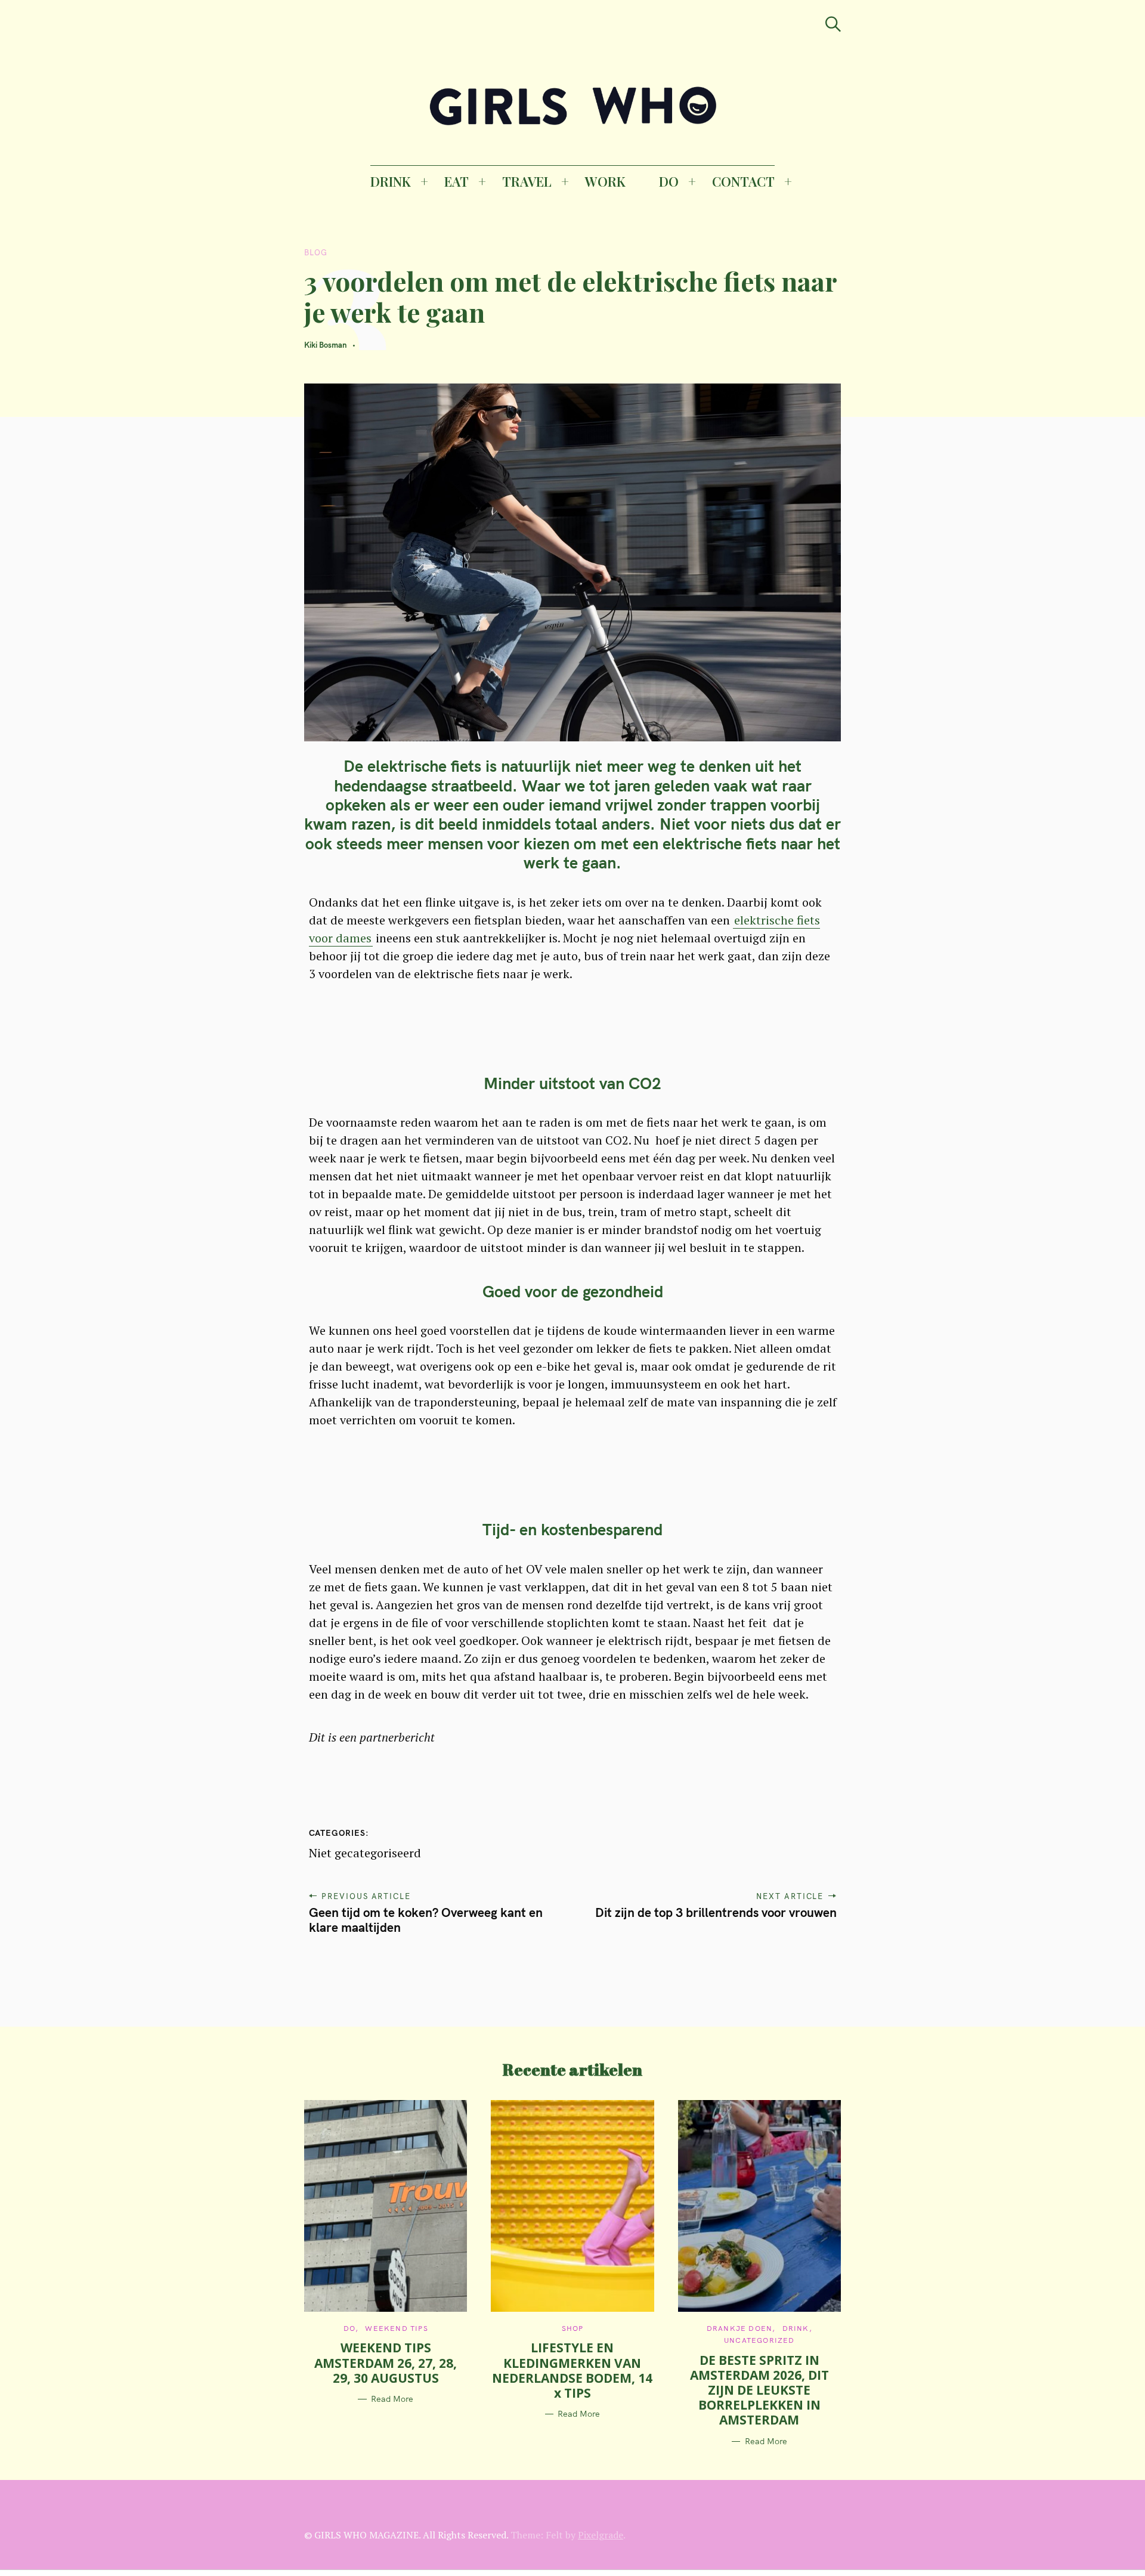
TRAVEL (527, 181)
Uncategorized (759, 2340)
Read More (392, 2399)
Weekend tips (396, 2328)
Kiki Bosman (325, 345)
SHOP (573, 2328)
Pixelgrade (601, 2535)
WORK (605, 181)
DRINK (391, 181)
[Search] (833, 24)
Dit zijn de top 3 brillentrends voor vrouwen (716, 1912)
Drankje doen (739, 2328)
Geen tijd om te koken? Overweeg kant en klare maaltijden (426, 1920)
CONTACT (743, 181)
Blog (316, 252)
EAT (457, 181)
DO (669, 181)
